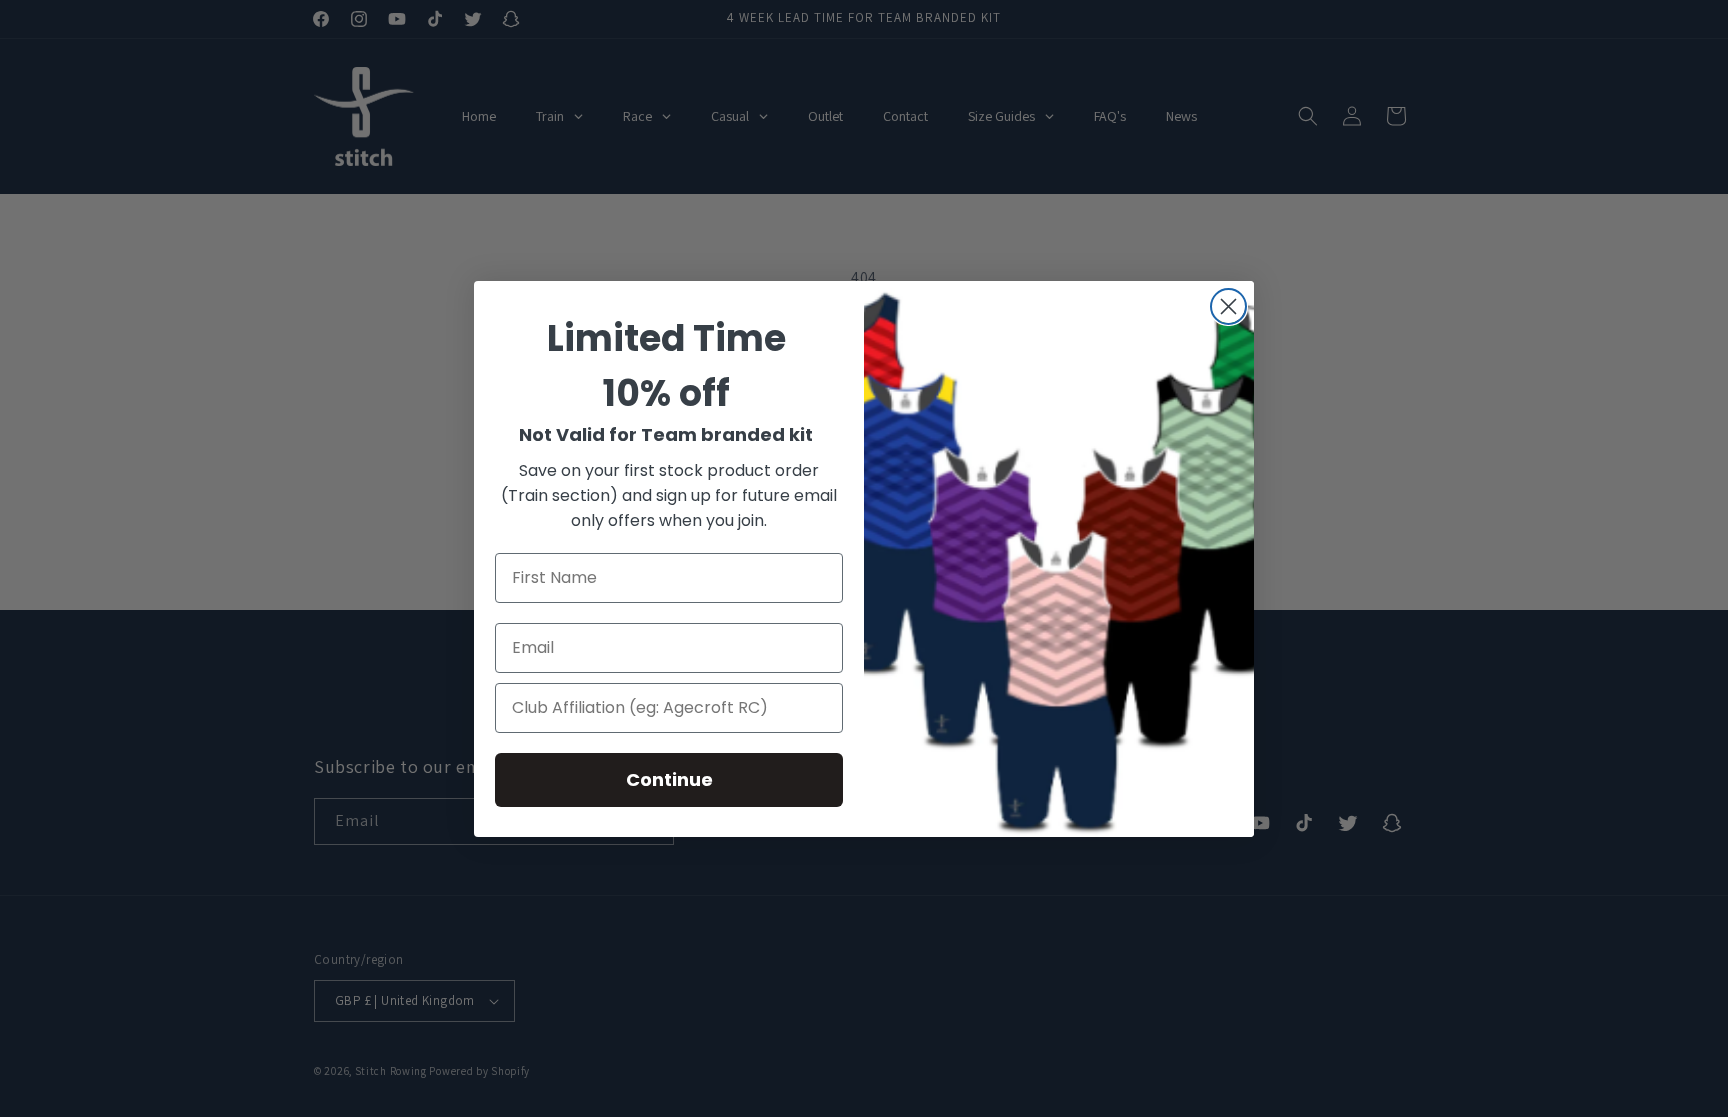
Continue (669, 779)
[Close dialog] (1228, 306)
